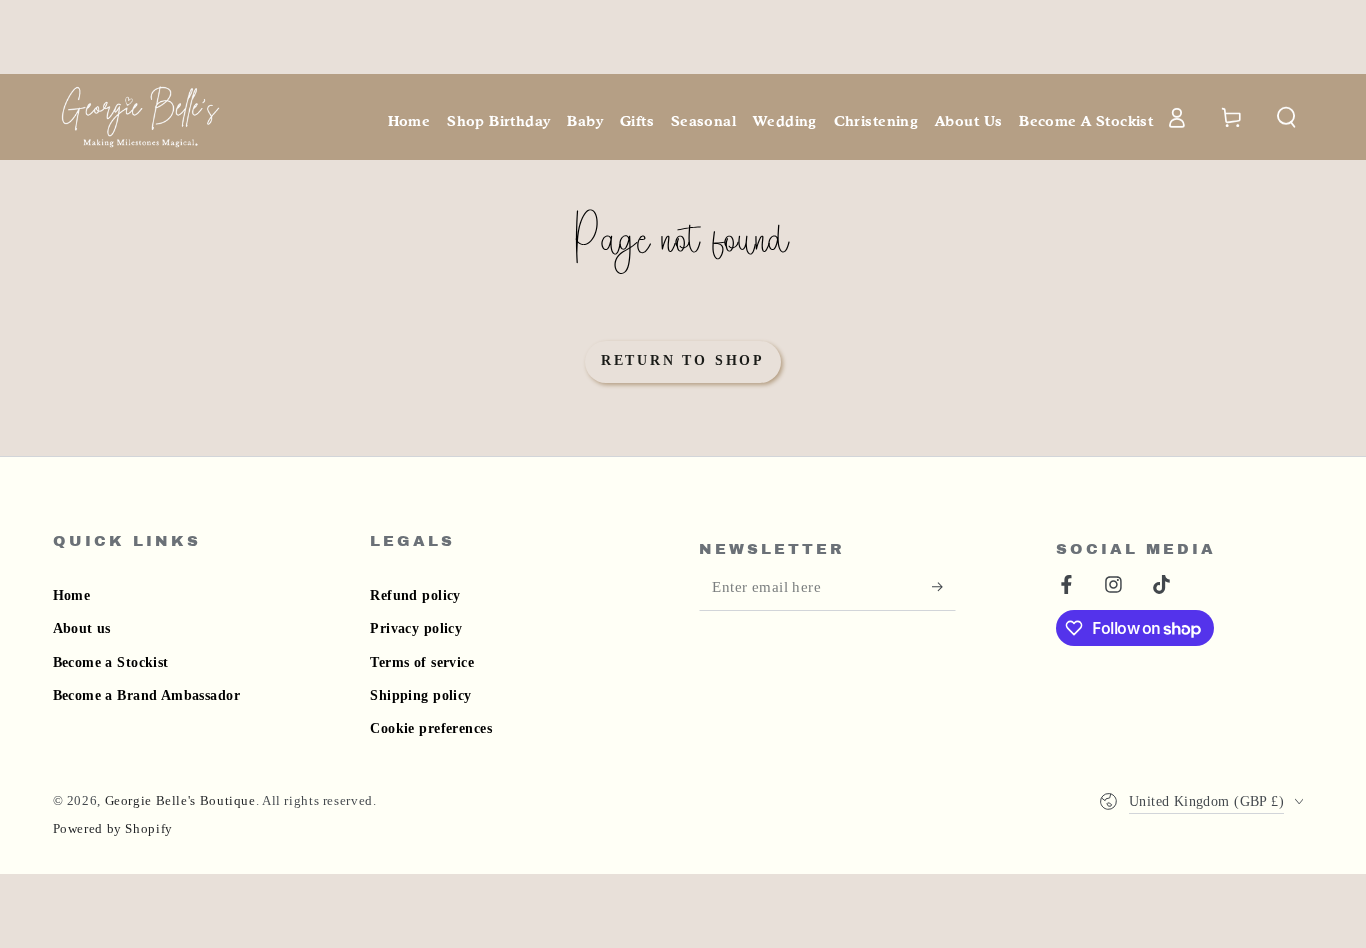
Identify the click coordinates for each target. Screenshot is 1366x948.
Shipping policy (420, 695)
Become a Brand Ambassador (147, 695)
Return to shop (683, 360)
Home (72, 595)
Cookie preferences (431, 728)
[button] (1286, 117)
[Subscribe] (944, 587)
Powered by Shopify (113, 829)
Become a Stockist (111, 662)
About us (82, 628)
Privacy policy (416, 628)
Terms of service (422, 662)
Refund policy (415, 595)
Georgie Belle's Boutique (180, 801)
